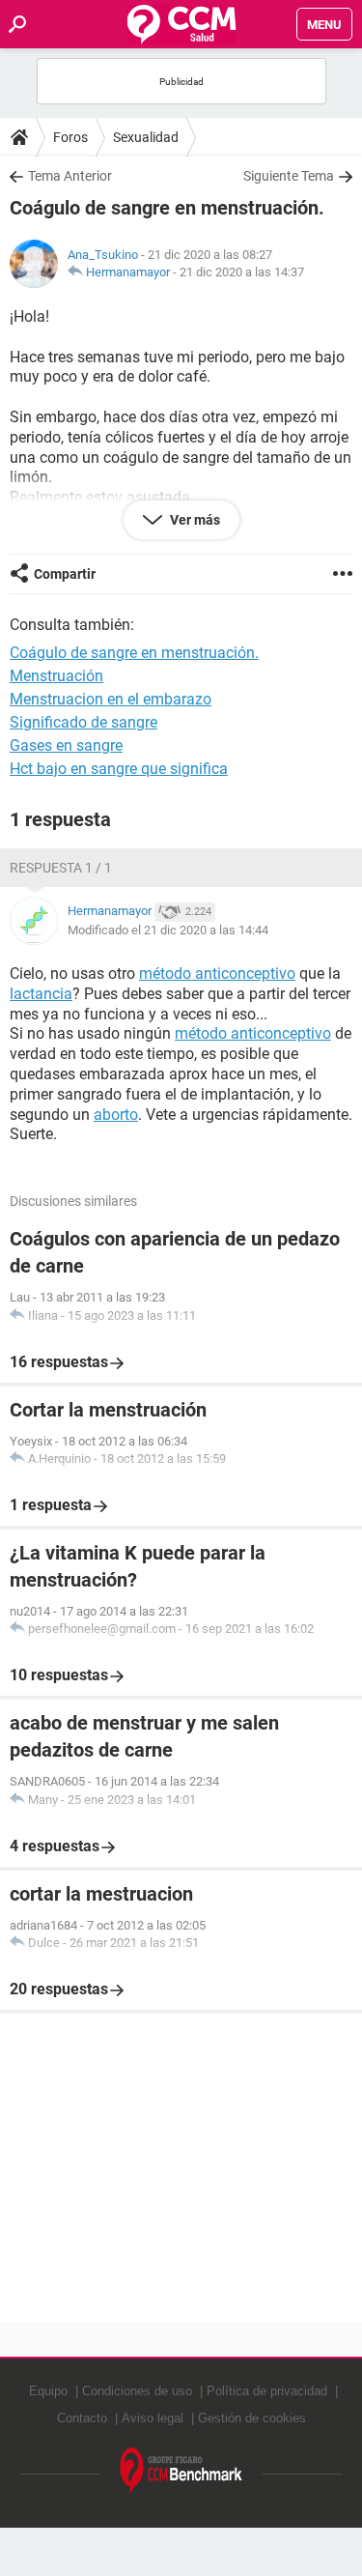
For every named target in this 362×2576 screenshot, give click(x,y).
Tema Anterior (70, 176)
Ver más (194, 520)
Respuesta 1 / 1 (61, 868)
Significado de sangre (84, 722)
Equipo (48, 2391)
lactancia (41, 994)
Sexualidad (146, 137)
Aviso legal (153, 2418)
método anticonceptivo (217, 973)
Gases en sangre (66, 745)
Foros (70, 137)
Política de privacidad (267, 2391)
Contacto (82, 2418)
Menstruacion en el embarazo (111, 699)
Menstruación (56, 676)
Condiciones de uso (137, 2391)
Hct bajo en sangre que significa (119, 769)
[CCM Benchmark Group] (181, 2471)
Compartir (65, 574)
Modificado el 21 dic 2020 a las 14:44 (168, 930)
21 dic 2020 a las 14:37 (242, 272)
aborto (116, 1115)
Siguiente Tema (289, 176)
